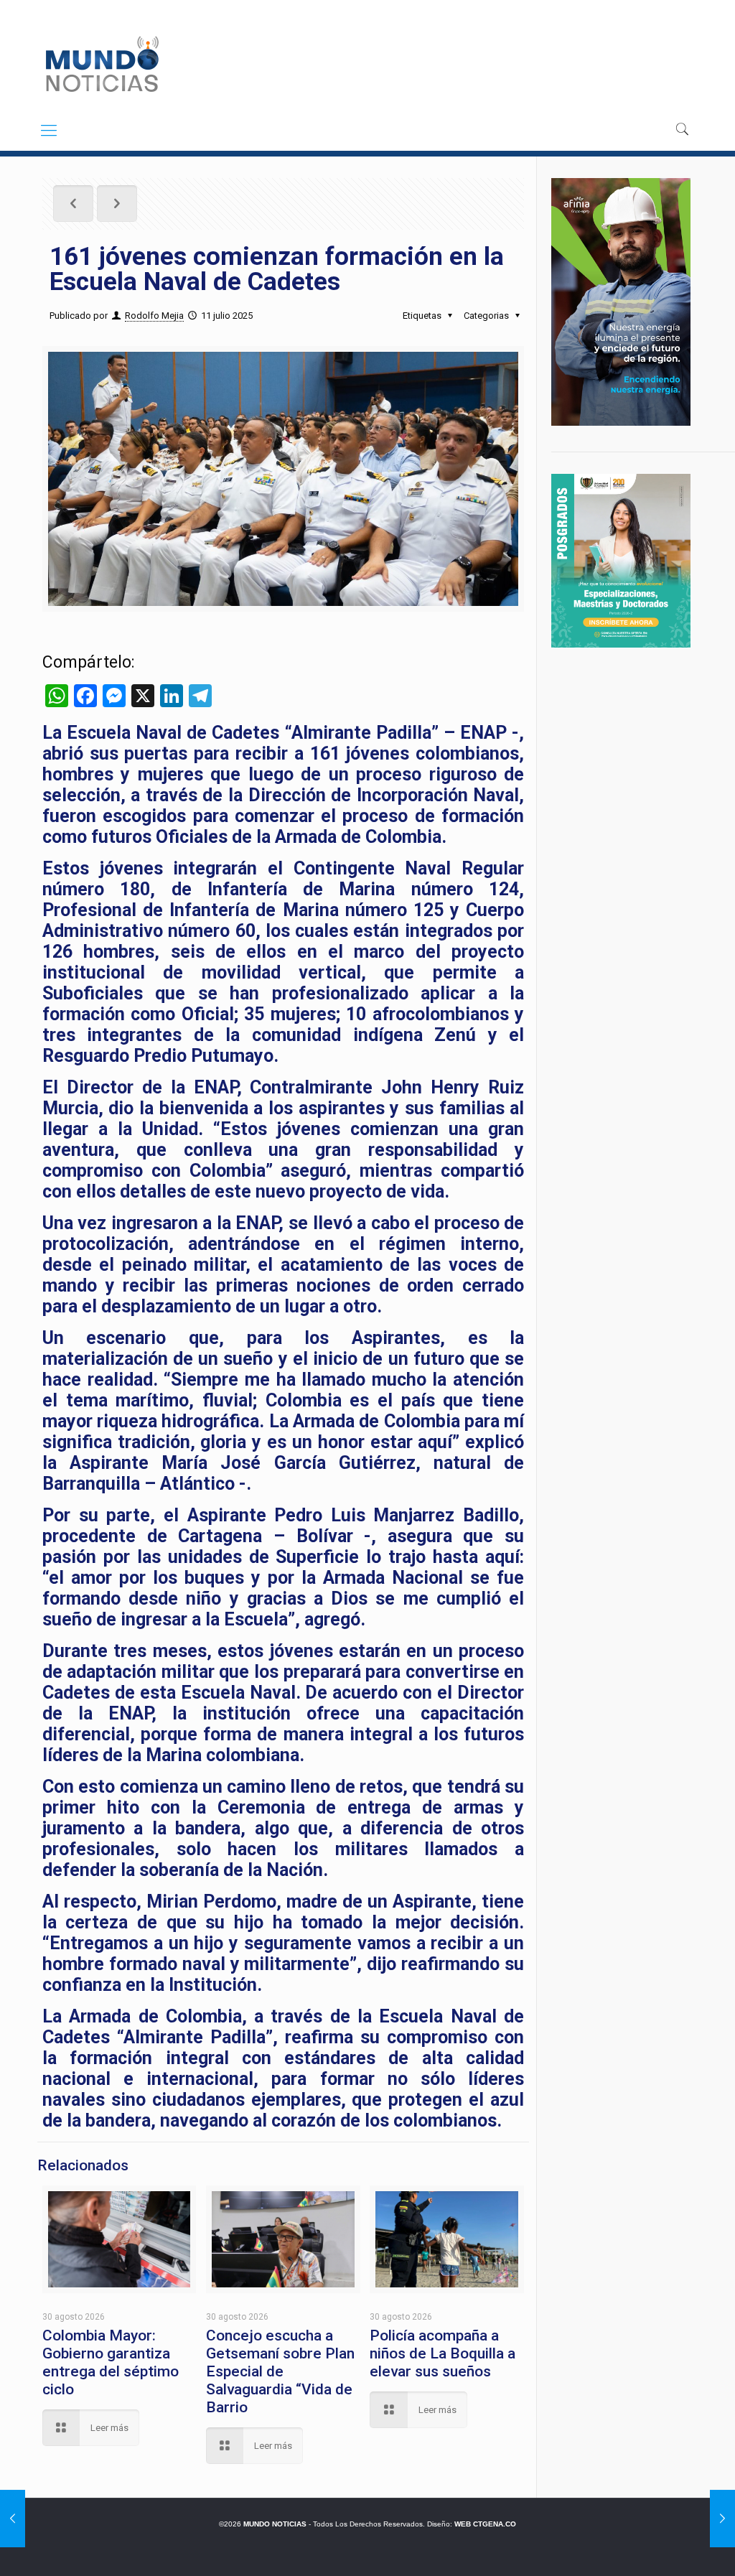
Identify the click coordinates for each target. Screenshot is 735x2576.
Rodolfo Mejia (154, 316)
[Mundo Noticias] (101, 64)
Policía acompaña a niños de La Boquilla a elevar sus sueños (443, 2353)
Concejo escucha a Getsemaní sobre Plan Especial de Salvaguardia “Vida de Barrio (280, 2371)
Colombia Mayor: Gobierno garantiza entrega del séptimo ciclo (111, 2362)
